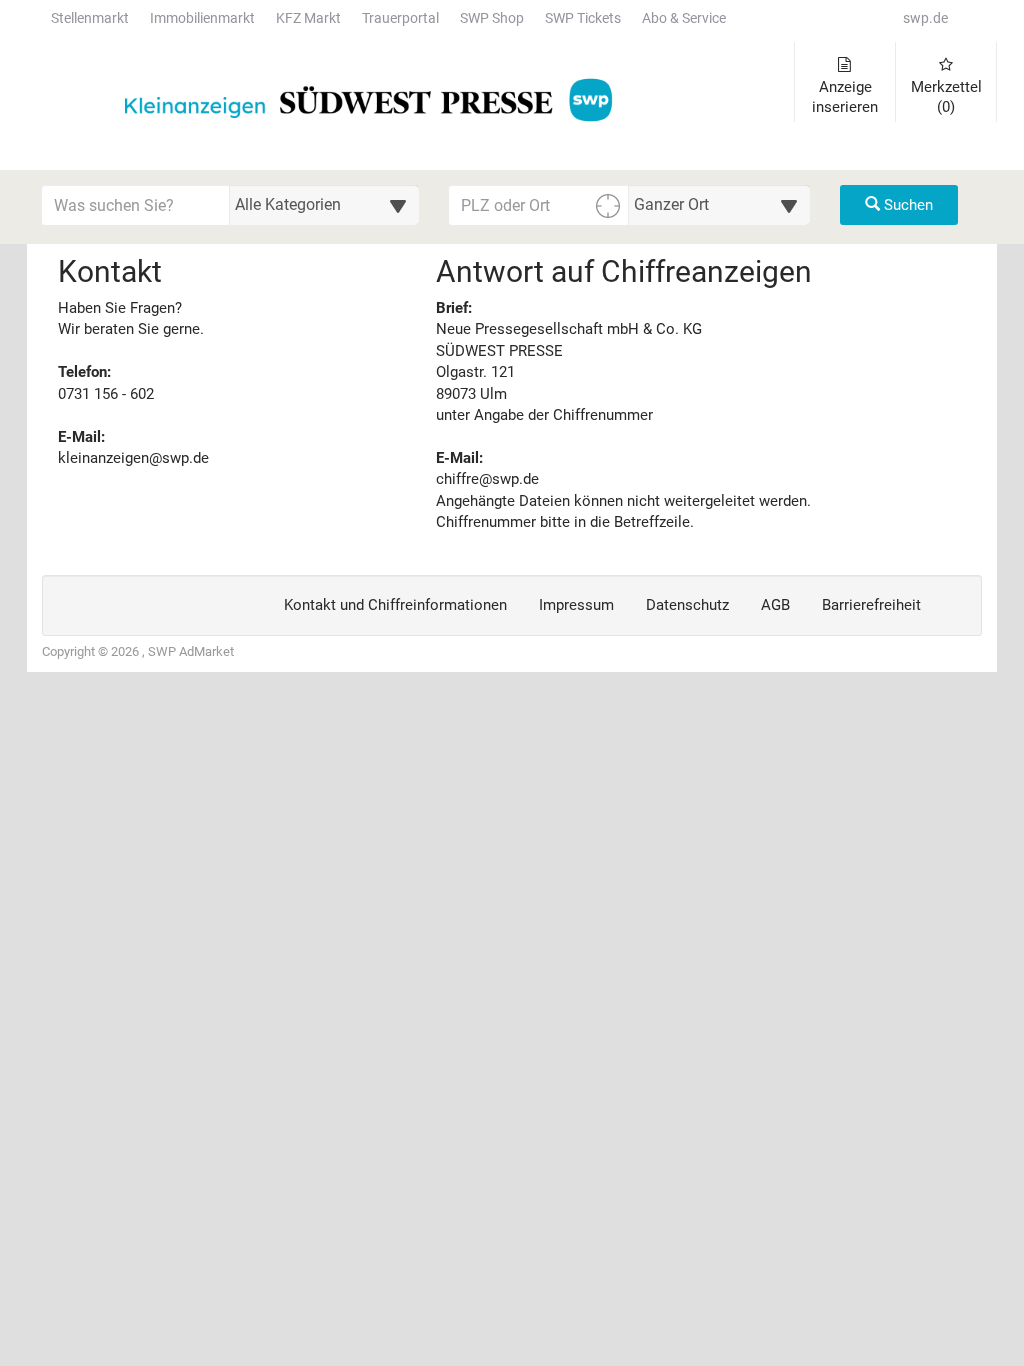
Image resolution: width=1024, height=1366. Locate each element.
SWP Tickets (583, 18)
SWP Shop (492, 18)
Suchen (906, 205)
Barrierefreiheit (871, 605)
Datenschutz (687, 605)
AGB (775, 605)
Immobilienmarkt (202, 18)
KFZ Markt (308, 18)
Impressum (576, 605)
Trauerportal (400, 18)
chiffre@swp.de (487, 479)
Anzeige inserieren (845, 97)
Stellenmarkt (90, 18)
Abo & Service (684, 18)
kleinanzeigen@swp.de (133, 458)
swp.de (925, 18)
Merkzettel (946, 97)
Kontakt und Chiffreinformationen (395, 605)
